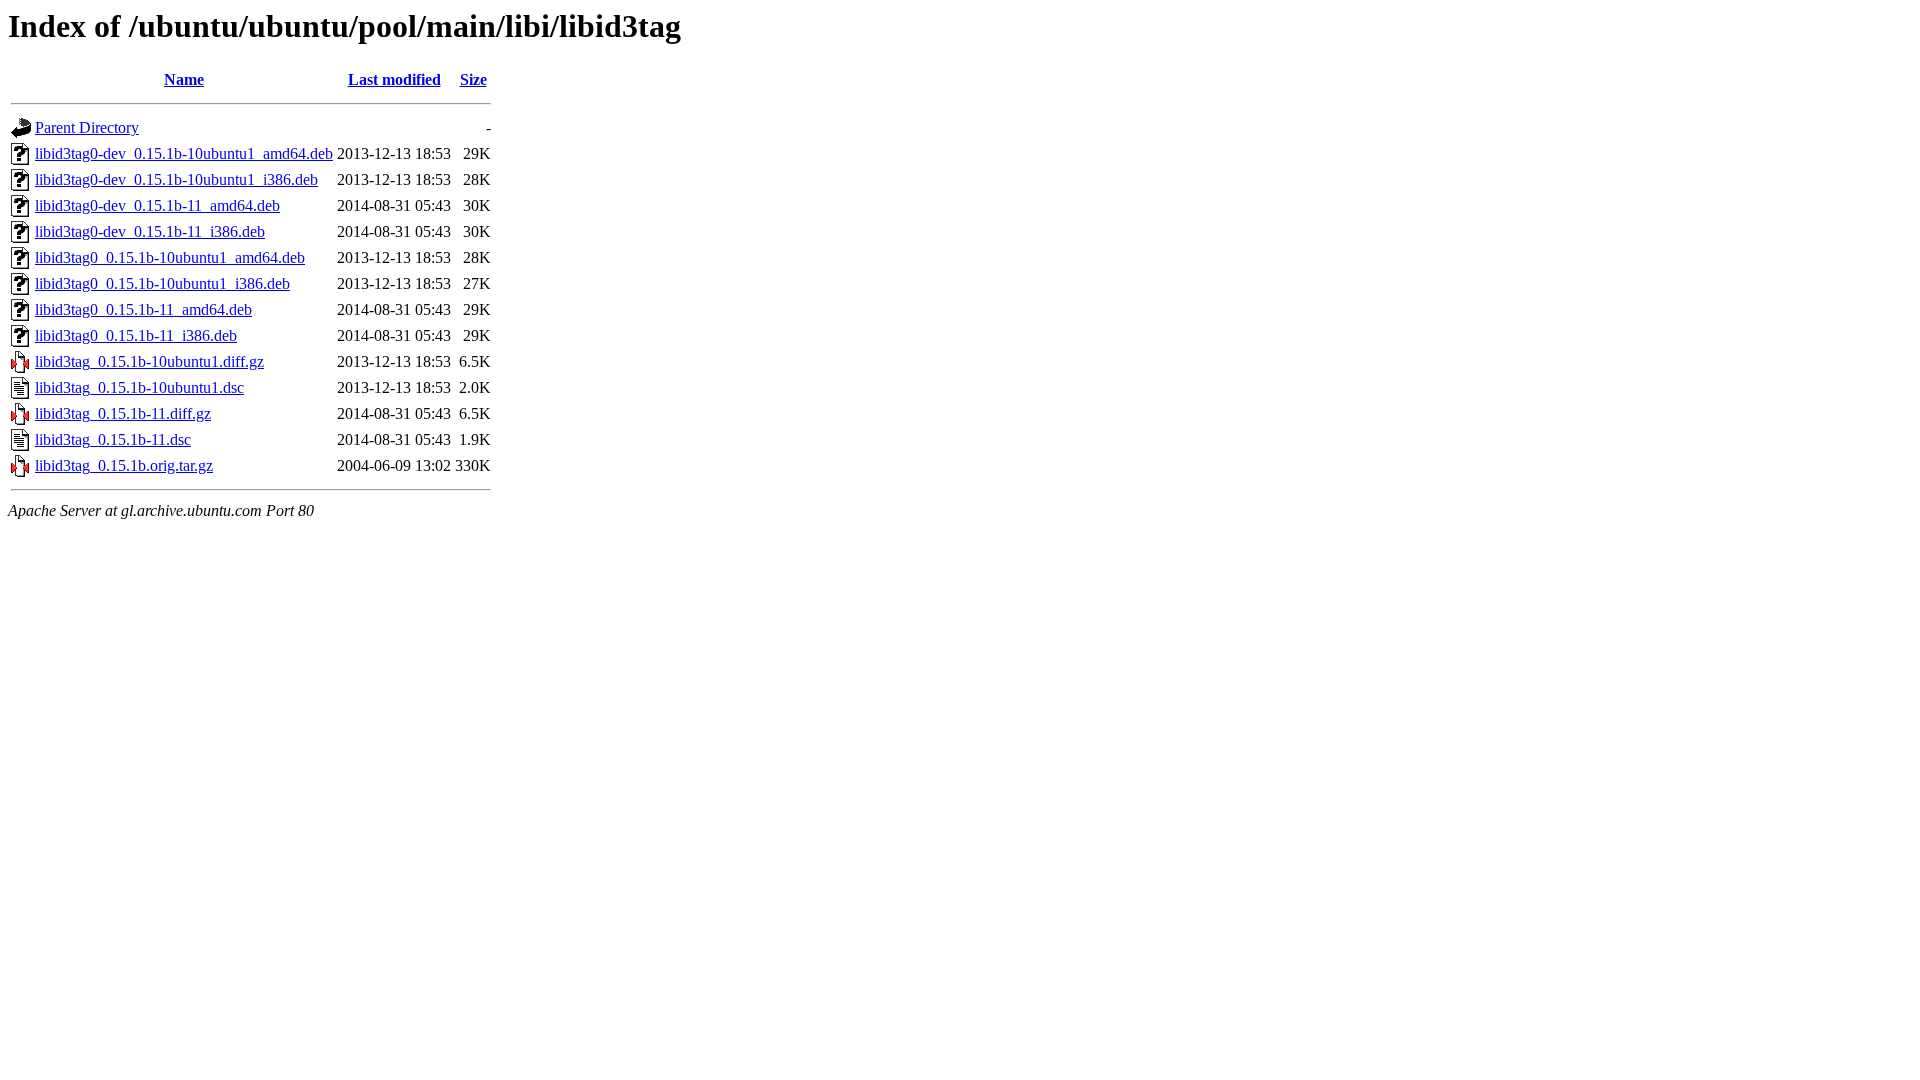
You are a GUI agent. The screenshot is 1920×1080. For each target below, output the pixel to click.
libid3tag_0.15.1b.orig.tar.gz (124, 465)
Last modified (394, 79)
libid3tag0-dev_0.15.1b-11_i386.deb (150, 231)
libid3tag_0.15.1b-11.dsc (113, 439)
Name (184, 79)
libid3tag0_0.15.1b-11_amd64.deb (143, 309)
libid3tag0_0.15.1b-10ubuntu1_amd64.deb (170, 257)
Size (473, 79)
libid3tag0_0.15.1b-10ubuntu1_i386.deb (162, 283)
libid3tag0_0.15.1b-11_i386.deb (136, 335)
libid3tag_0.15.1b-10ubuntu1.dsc (139, 387)
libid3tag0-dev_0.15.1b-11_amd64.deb (157, 205)
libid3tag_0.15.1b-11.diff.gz (123, 413)
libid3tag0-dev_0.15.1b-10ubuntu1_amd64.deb (184, 153)
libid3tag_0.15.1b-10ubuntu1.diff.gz (149, 361)
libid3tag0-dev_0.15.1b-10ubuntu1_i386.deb (176, 179)
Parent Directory (87, 127)
